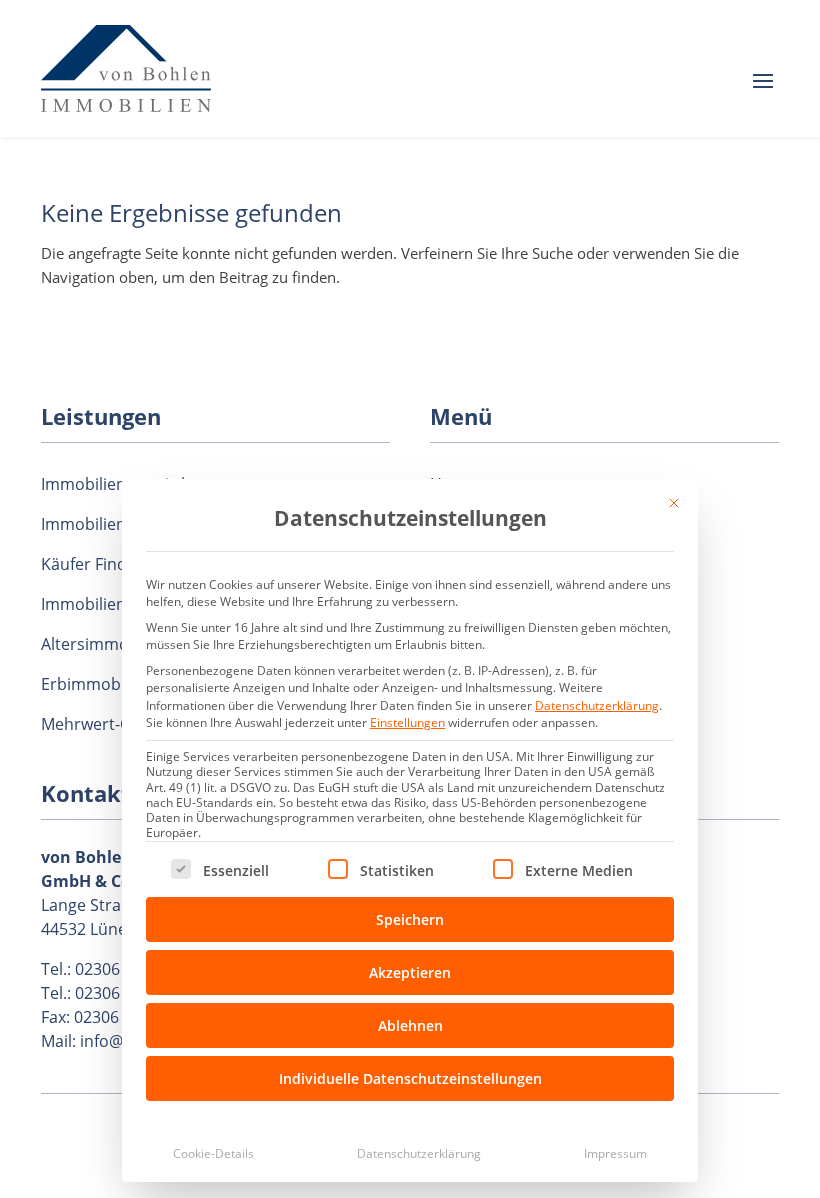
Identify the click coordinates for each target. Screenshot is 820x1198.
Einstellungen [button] (407, 722)
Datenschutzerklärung (597, 705)
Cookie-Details (213, 1153)
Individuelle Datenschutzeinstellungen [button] (410, 1078)
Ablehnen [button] (410, 1025)
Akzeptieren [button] (410, 972)
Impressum (615, 1153)
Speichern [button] (410, 919)
